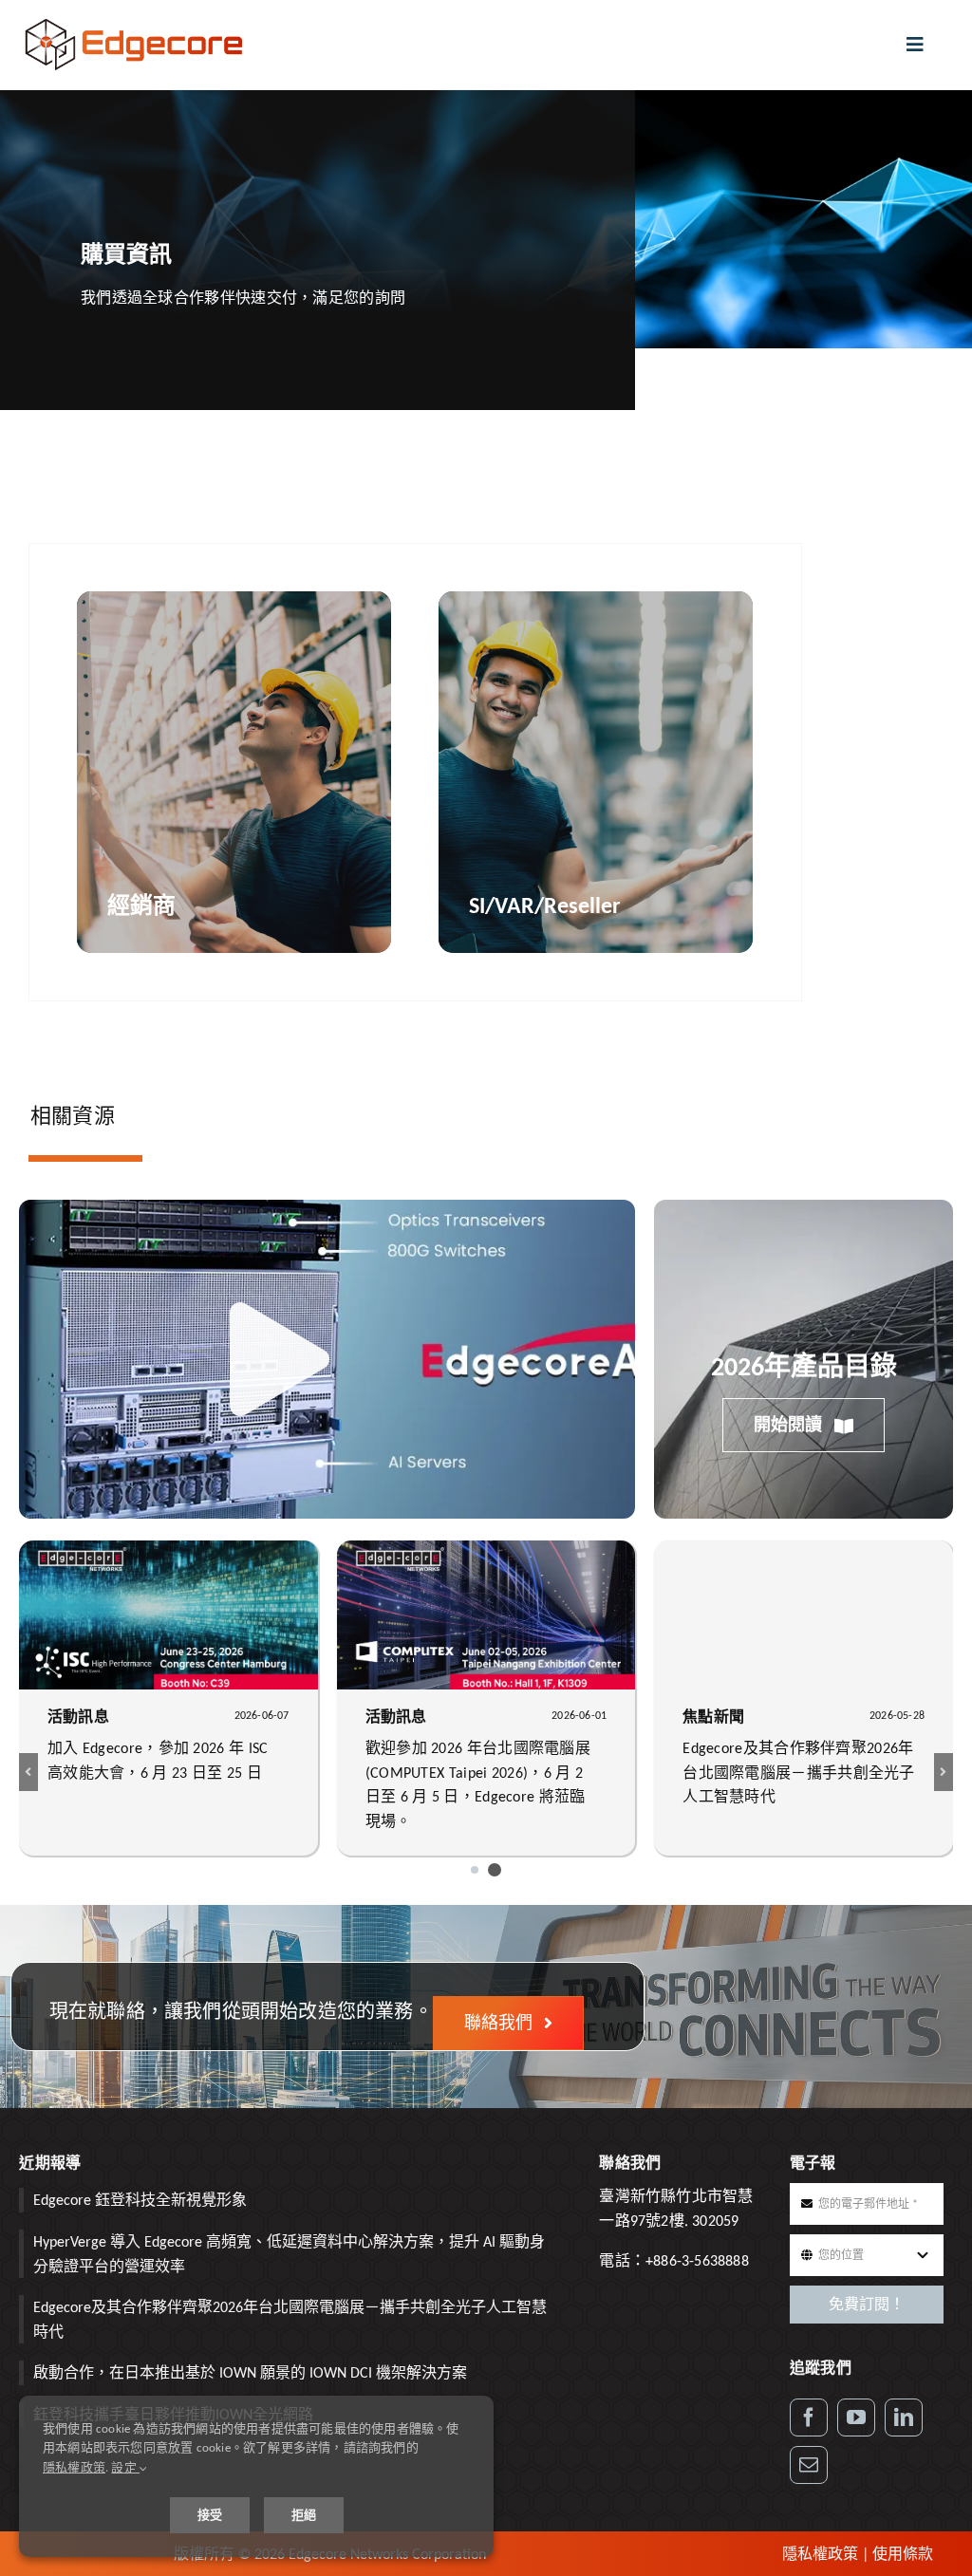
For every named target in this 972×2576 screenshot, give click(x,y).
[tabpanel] (415, 772)
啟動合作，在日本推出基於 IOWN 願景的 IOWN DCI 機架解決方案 (250, 2372)
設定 (125, 2467)
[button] (475, 1870)
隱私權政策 (820, 2554)
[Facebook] (809, 2417)
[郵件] (809, 2465)
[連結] (904, 2417)
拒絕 (304, 2515)
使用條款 (903, 2554)
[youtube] (856, 2417)
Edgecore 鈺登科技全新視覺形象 (140, 2200)
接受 (210, 2515)
